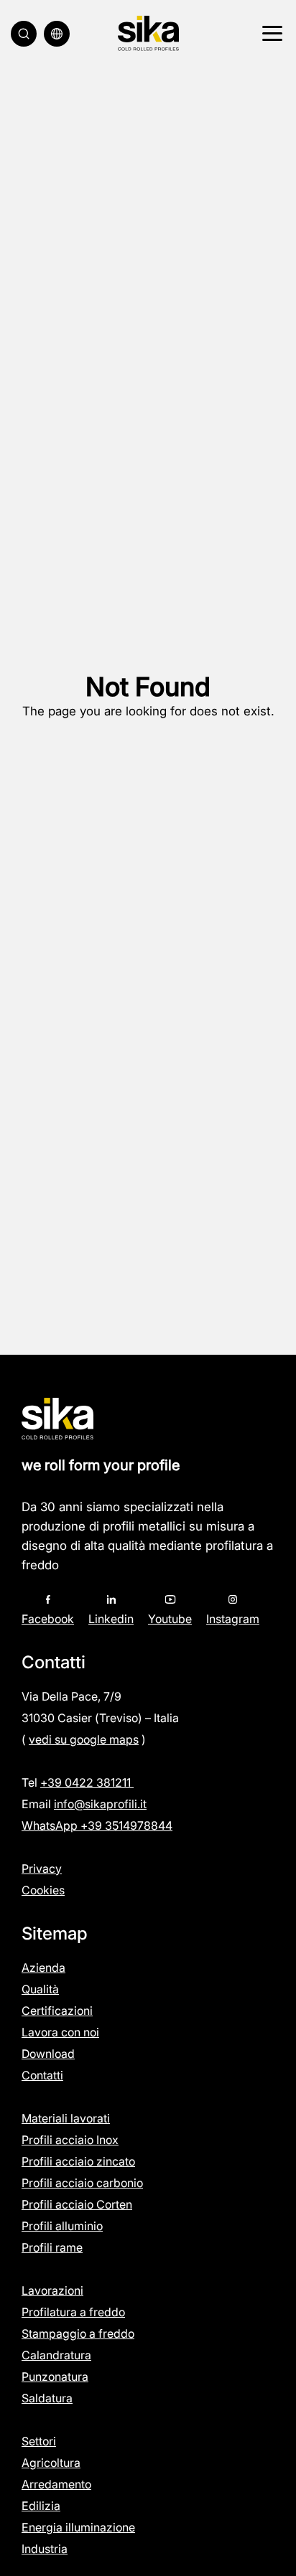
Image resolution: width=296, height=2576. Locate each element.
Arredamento (56, 2484)
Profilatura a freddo (73, 2312)
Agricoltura (51, 2463)
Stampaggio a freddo (78, 2333)
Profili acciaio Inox (70, 2140)
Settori (39, 2441)
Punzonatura (55, 2377)
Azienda (43, 1968)
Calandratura (56, 2355)
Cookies (43, 1890)
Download (48, 2054)
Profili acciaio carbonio (82, 2183)
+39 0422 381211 (87, 1782)
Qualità (40, 1989)
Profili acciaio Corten (77, 2204)
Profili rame (52, 2247)
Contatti (42, 2075)
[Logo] (148, 33)
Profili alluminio (62, 2226)
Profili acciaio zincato (78, 2161)
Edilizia (41, 2506)
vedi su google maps (84, 1739)
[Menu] (270, 34)
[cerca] (24, 34)
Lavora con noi (60, 2032)
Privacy (42, 1868)
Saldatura (47, 2398)
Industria (45, 2549)
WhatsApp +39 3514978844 (97, 1825)
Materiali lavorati (66, 2118)
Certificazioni (57, 2011)
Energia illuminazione (78, 2527)
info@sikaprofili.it (100, 1804)
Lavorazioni (52, 2290)
